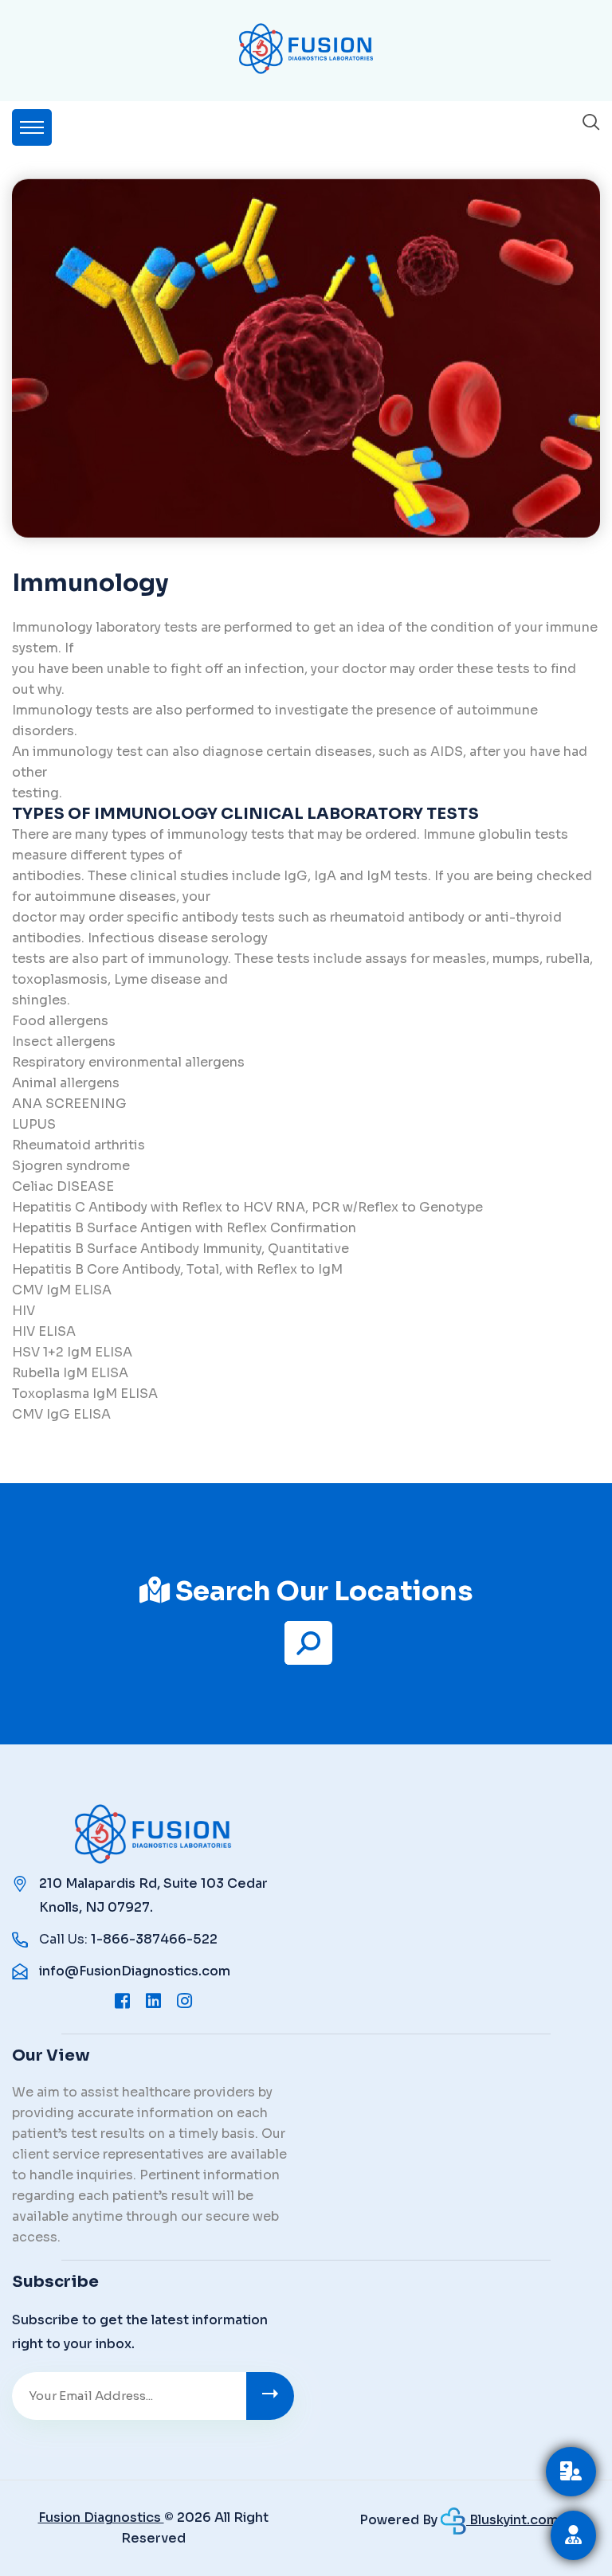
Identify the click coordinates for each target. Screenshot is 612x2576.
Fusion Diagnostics (101, 2517)
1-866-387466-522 (154, 1939)
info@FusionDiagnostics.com (135, 1971)
